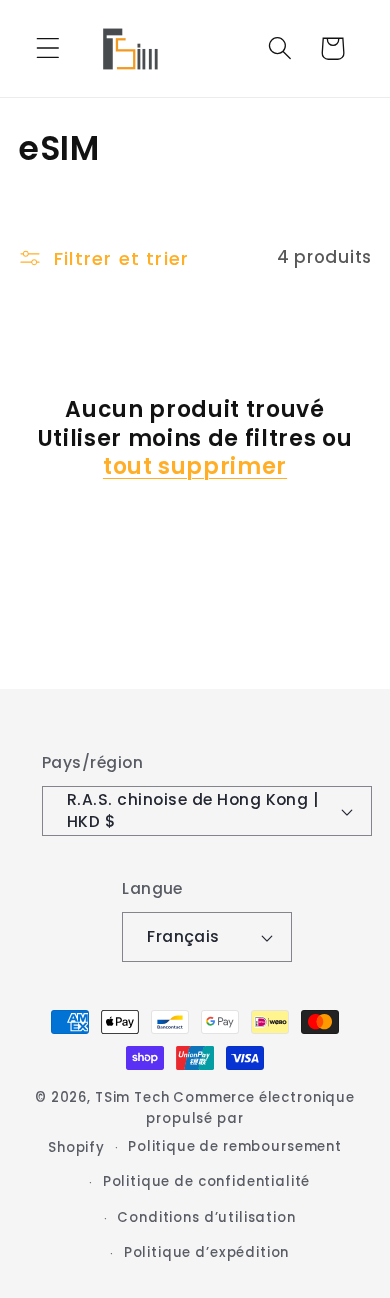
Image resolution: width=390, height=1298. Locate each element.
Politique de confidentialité (207, 1181)
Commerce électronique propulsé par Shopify (201, 1122)
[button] (48, 48)
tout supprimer (195, 467)
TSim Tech (132, 1097)
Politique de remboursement (235, 1146)
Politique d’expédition (206, 1252)
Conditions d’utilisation (206, 1217)
